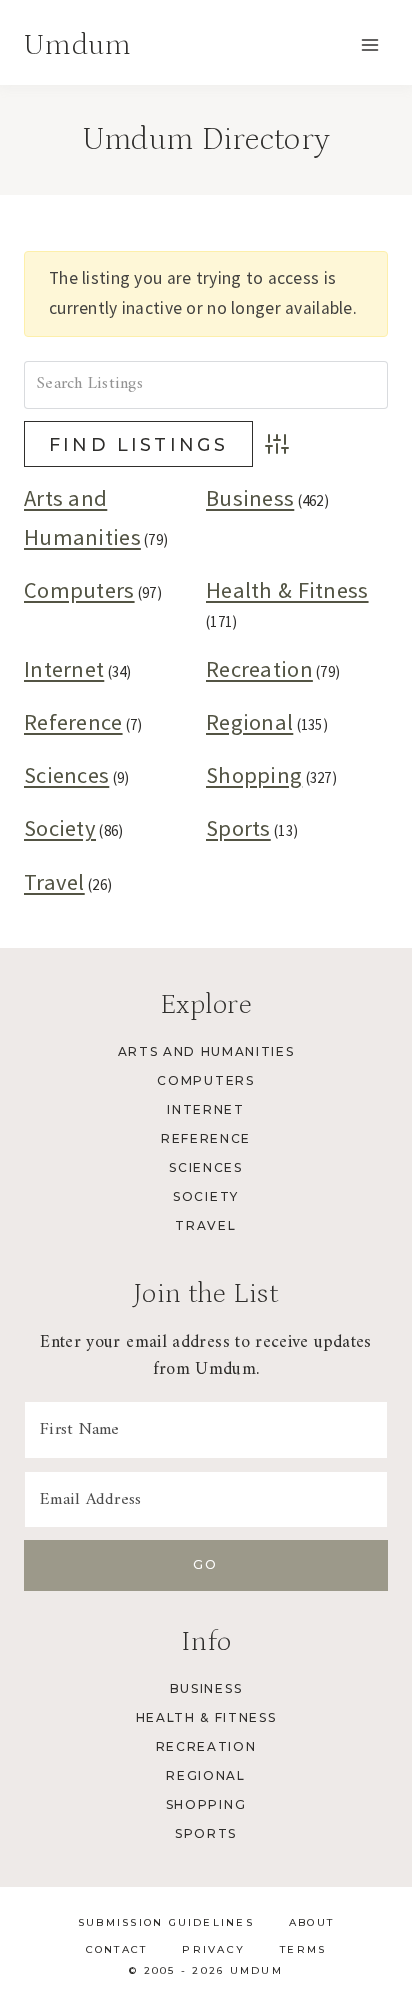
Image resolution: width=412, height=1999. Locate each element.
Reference (73, 722)
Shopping (254, 775)
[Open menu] (369, 44)
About (311, 1922)
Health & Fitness (287, 590)
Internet (64, 669)
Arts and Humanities (206, 1051)
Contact (117, 1949)
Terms (303, 1949)
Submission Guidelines (166, 1922)
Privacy (213, 1949)
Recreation (259, 669)
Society (60, 828)
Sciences (66, 775)
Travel (54, 882)
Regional (249, 722)
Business (250, 498)
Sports (238, 828)
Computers (79, 590)
